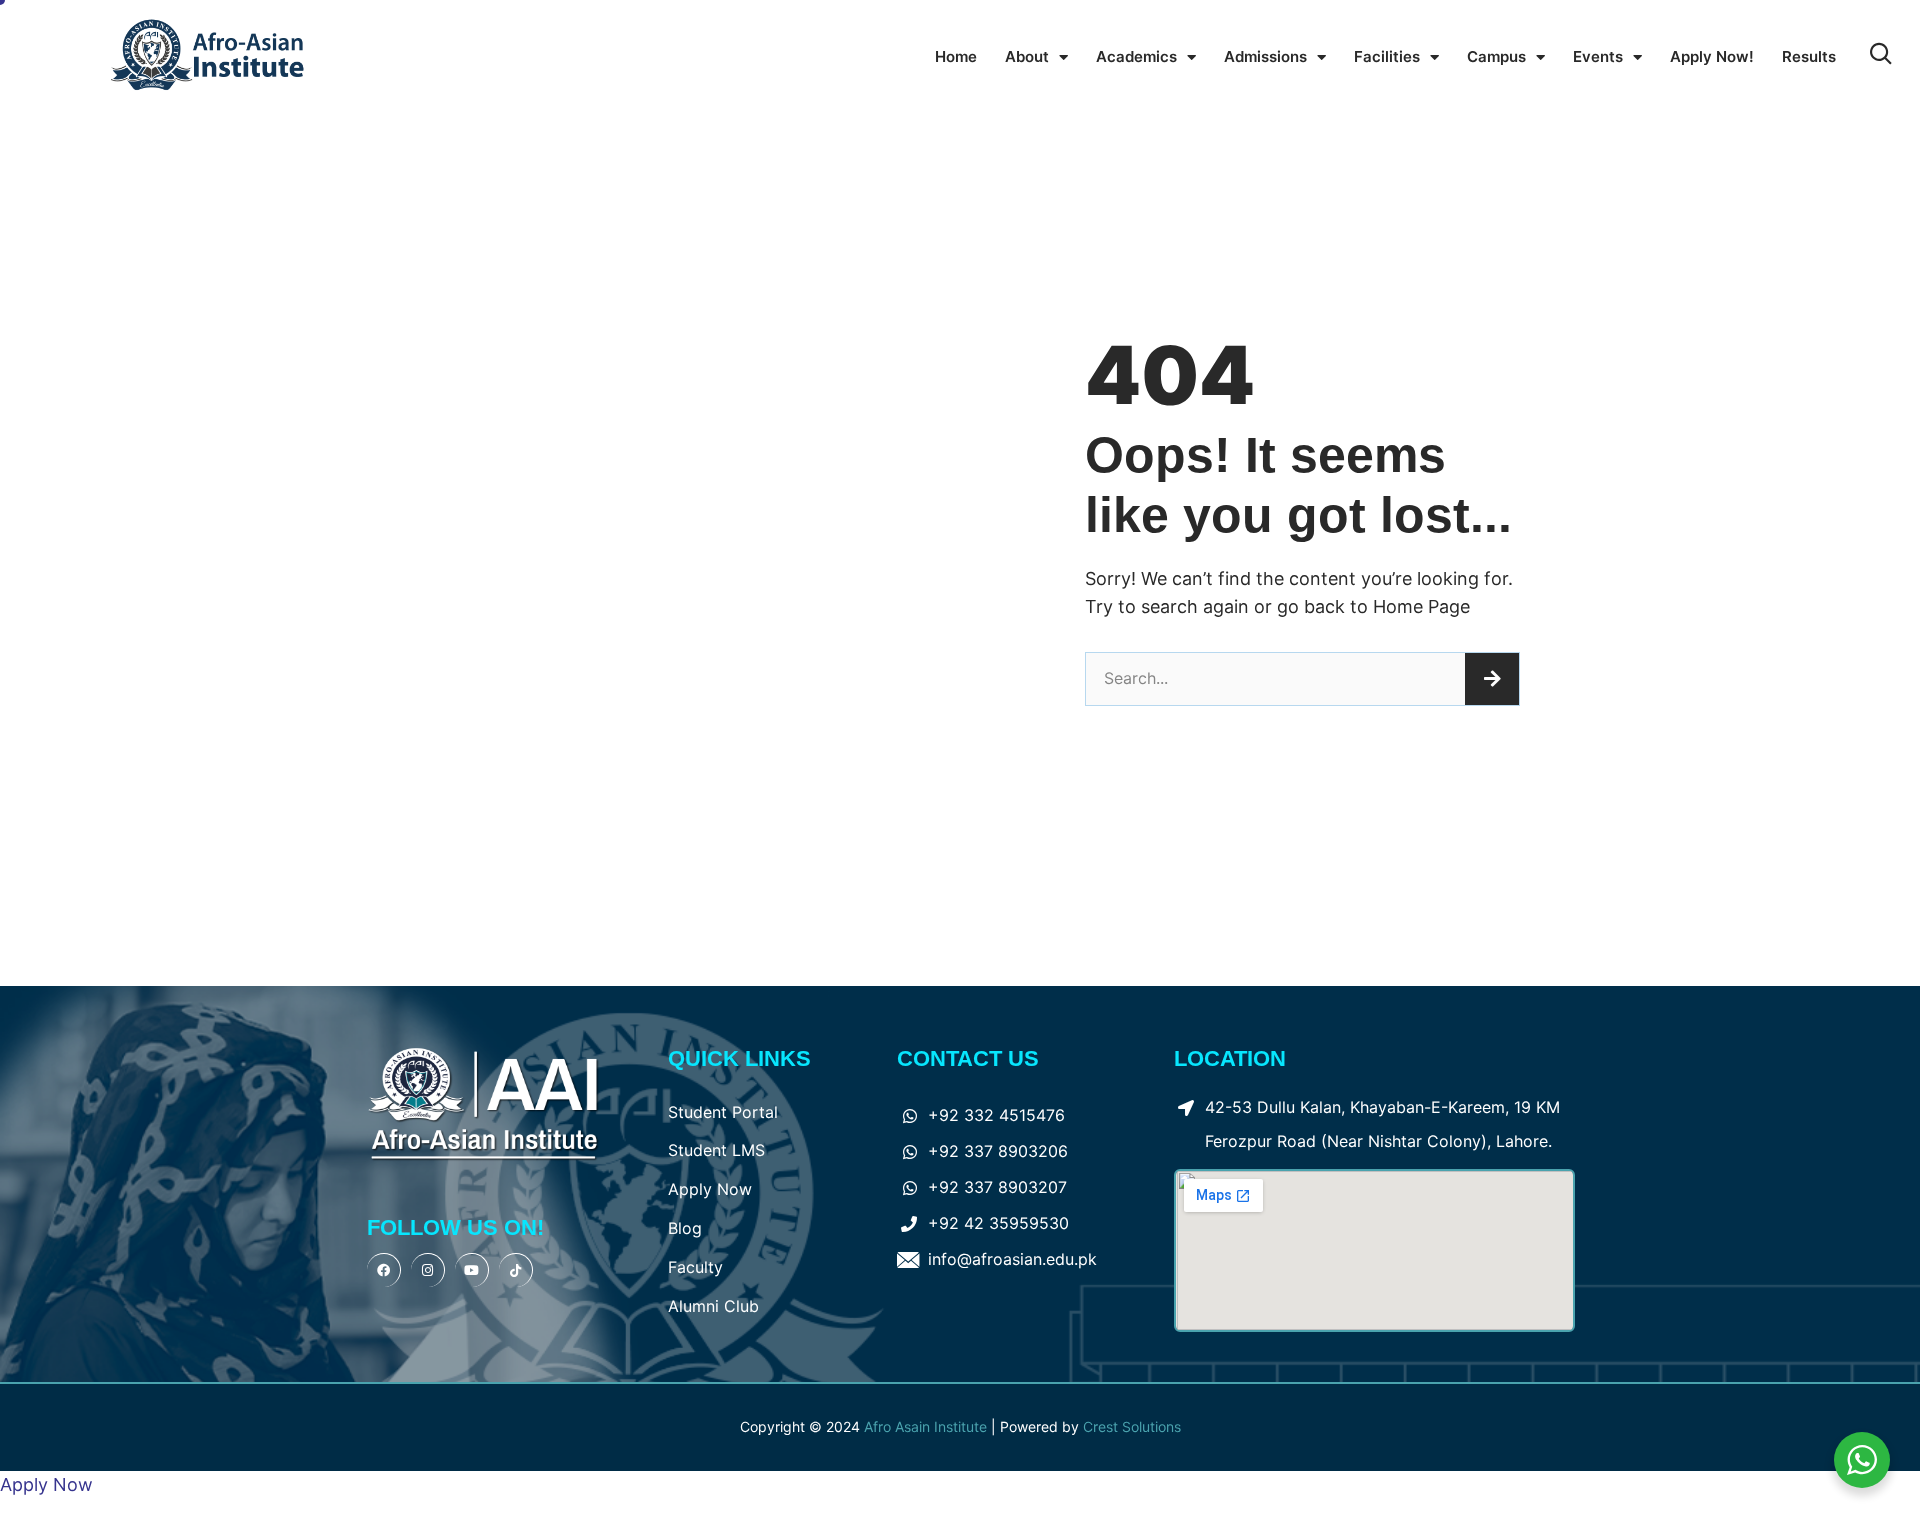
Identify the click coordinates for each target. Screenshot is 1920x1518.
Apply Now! (1712, 56)
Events (1598, 56)
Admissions (1265, 56)
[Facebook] (384, 1270)
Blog (685, 1228)
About (1027, 56)
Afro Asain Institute (927, 1426)
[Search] (1492, 679)
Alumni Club (713, 1306)
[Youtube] (472, 1270)
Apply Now (710, 1189)
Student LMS (716, 1150)
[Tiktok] (516, 1270)
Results (1809, 56)
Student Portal (723, 1112)
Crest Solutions (1132, 1426)
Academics (1136, 56)
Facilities (1387, 56)
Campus (1496, 56)
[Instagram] (428, 1270)
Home (956, 56)
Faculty (695, 1267)
